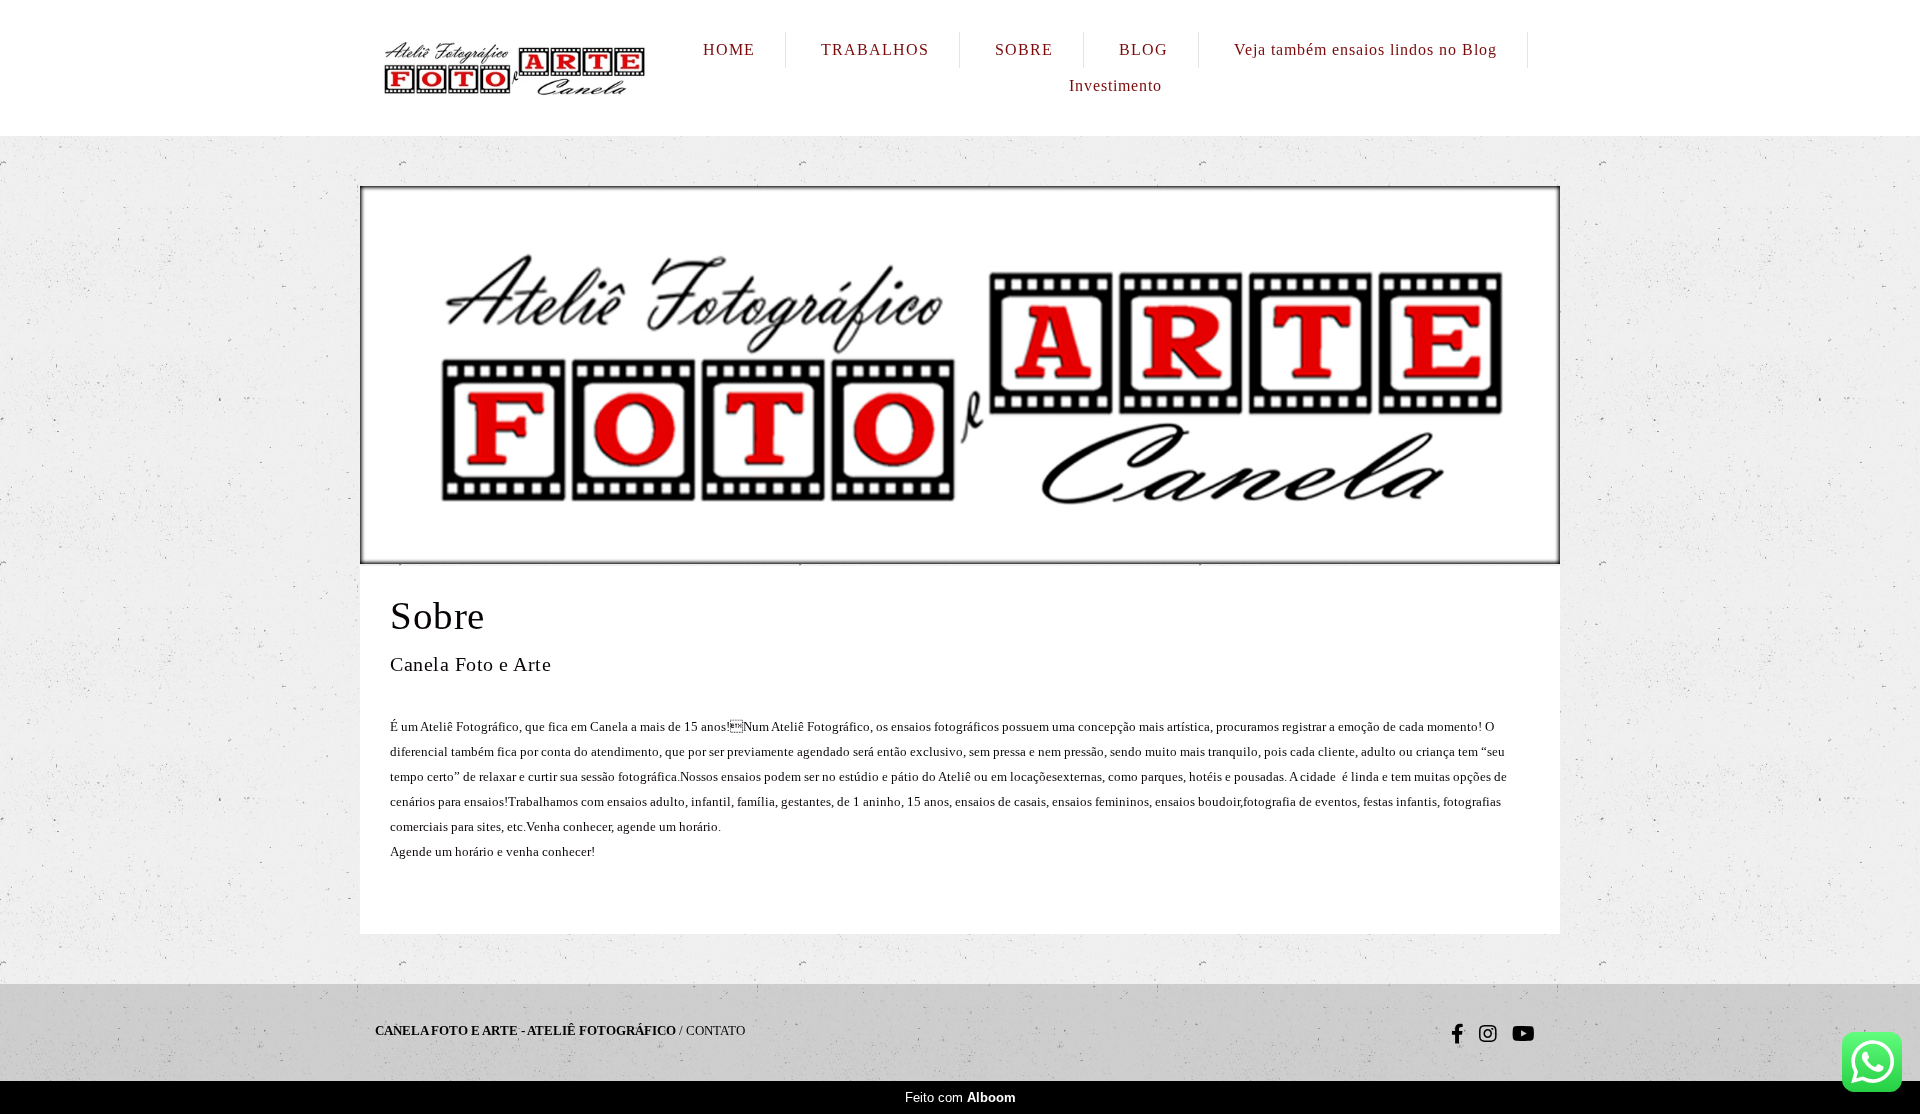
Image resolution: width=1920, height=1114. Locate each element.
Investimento (1115, 85)
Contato (715, 1030)
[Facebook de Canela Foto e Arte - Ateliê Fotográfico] (1457, 1034)
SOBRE (1024, 49)
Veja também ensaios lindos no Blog (1365, 49)
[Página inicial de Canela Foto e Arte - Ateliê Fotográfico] (515, 68)
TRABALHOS (875, 49)
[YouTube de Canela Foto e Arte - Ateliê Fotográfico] (1523, 1034)
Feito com (960, 1097)
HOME (729, 49)
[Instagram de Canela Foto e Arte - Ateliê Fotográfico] (1488, 1034)
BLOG (1143, 49)
